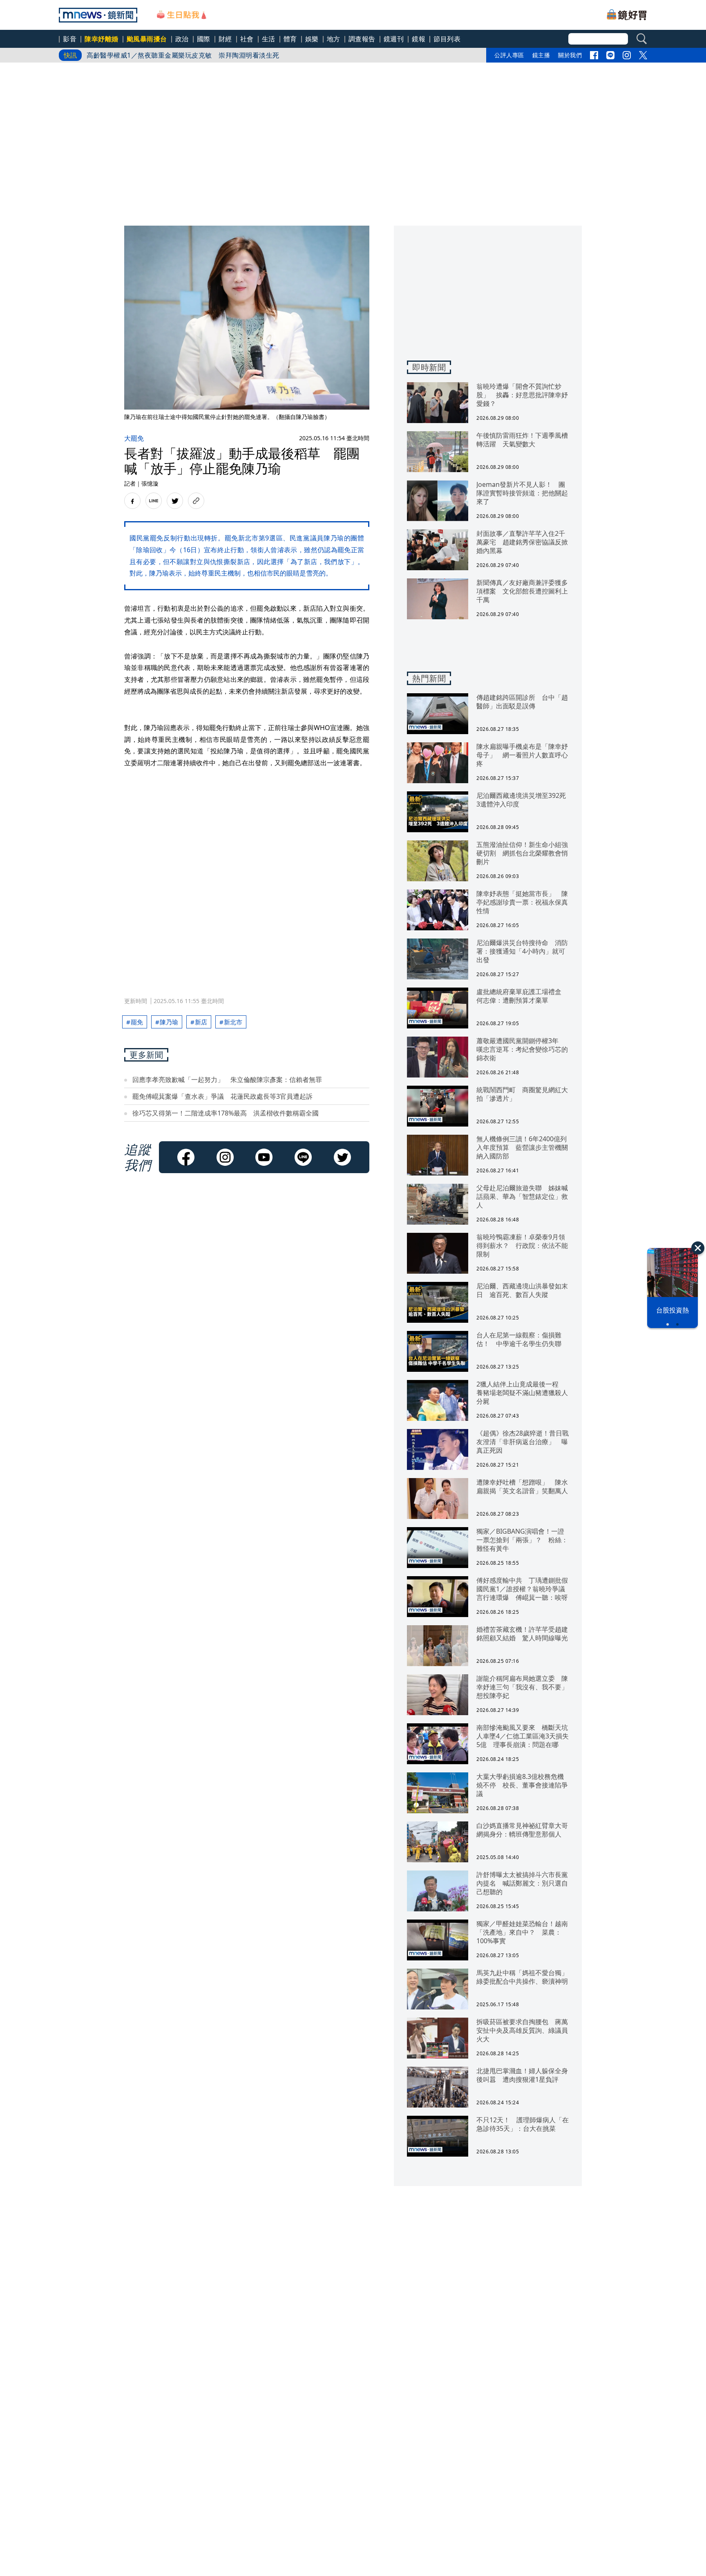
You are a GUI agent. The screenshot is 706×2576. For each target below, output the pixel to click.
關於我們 (570, 55)
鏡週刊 (394, 39)
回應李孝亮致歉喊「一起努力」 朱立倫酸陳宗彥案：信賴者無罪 (227, 1080)
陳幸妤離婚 (102, 39)
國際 (204, 39)
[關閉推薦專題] (698, 1248)
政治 (182, 39)
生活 (269, 39)
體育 (290, 39)
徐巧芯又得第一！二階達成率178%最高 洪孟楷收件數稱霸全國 (226, 1113)
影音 (70, 39)
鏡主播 (541, 55)
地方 (334, 39)
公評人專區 (509, 55)
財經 (225, 39)
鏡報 (419, 39)
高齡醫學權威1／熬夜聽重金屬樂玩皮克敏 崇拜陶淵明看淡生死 (183, 55)
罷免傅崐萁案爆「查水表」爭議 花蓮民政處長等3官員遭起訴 (222, 1096)
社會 (247, 39)
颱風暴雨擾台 (147, 39)
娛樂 (312, 39)
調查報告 (362, 39)
